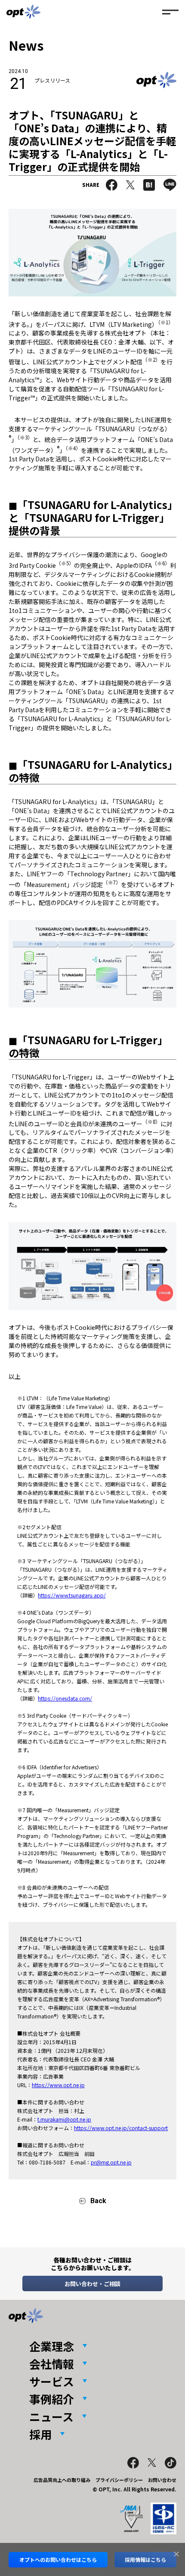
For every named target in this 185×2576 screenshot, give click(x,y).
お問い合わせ (162, 2480)
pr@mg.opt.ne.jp (111, 2162)
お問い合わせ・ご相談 (92, 2284)
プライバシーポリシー (119, 2480)
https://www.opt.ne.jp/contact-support (121, 2128)
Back (98, 2201)
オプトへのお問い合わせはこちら (58, 2559)
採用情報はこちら (145, 2559)
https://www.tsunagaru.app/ (72, 1595)
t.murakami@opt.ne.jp (64, 2119)
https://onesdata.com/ (65, 1698)
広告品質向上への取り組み (62, 2480)
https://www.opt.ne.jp (58, 2085)
